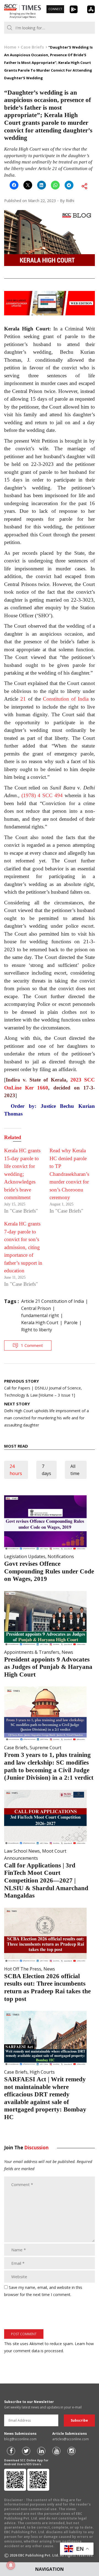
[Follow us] (11, 2451)
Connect (55, 9)
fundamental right (40, 1315)
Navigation (50, 2569)
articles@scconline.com (71, 2439)
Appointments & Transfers (32, 1652)
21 (55, 169)
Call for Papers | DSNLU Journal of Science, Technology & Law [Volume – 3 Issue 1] (43, 1388)
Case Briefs (16, 1748)
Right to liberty (37, 1330)
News (67, 1652)
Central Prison (36, 1308)
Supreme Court (46, 1748)
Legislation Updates (25, 1556)
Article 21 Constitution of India (53, 1301)
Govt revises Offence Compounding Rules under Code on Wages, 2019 (49, 1571)
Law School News (22, 1851)
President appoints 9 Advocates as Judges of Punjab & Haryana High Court (48, 1667)
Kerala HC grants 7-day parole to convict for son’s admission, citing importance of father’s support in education (23, 1247)
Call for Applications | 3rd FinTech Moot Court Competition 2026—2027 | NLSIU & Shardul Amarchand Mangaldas (46, 1880)
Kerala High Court (40, 1323)
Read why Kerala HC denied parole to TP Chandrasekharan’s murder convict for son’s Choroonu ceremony (69, 1174)
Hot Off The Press (23, 1969)
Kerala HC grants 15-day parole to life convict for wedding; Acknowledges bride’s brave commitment (22, 1174)
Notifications (61, 1556)
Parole (71, 1323)
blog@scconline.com (20, 2439)
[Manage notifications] (11, 2565)
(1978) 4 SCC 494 (42, 795)
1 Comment (32, 1345)
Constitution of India (66, 699)
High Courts (42, 2072)
